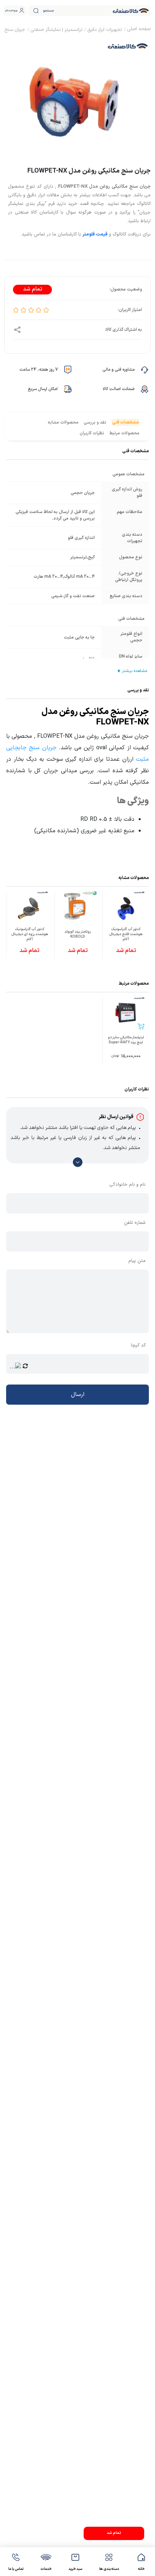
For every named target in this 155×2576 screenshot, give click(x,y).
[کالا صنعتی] (131, 11)
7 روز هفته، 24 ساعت (39, 370)
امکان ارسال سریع (43, 389)
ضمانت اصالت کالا (119, 389)
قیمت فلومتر (95, 234)
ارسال (78, 1395)
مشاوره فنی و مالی (118, 370)
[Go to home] (139, 30)
